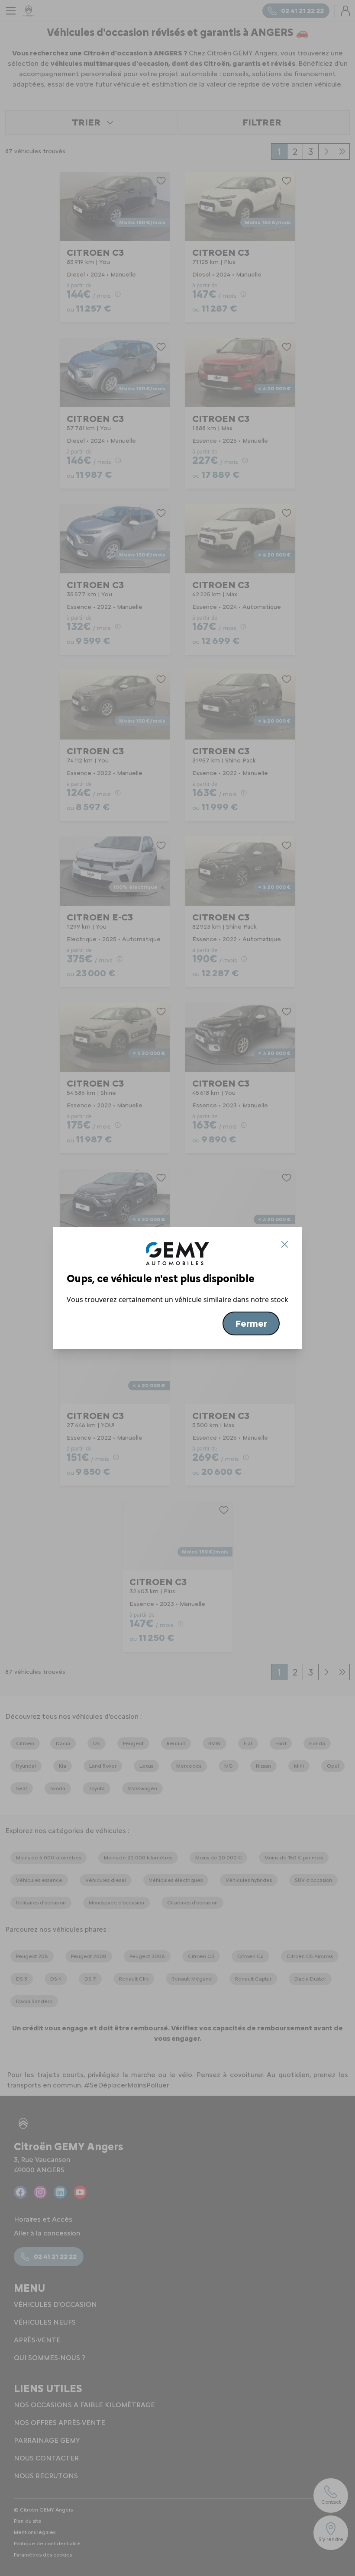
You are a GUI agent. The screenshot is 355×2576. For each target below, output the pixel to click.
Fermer (251, 1323)
